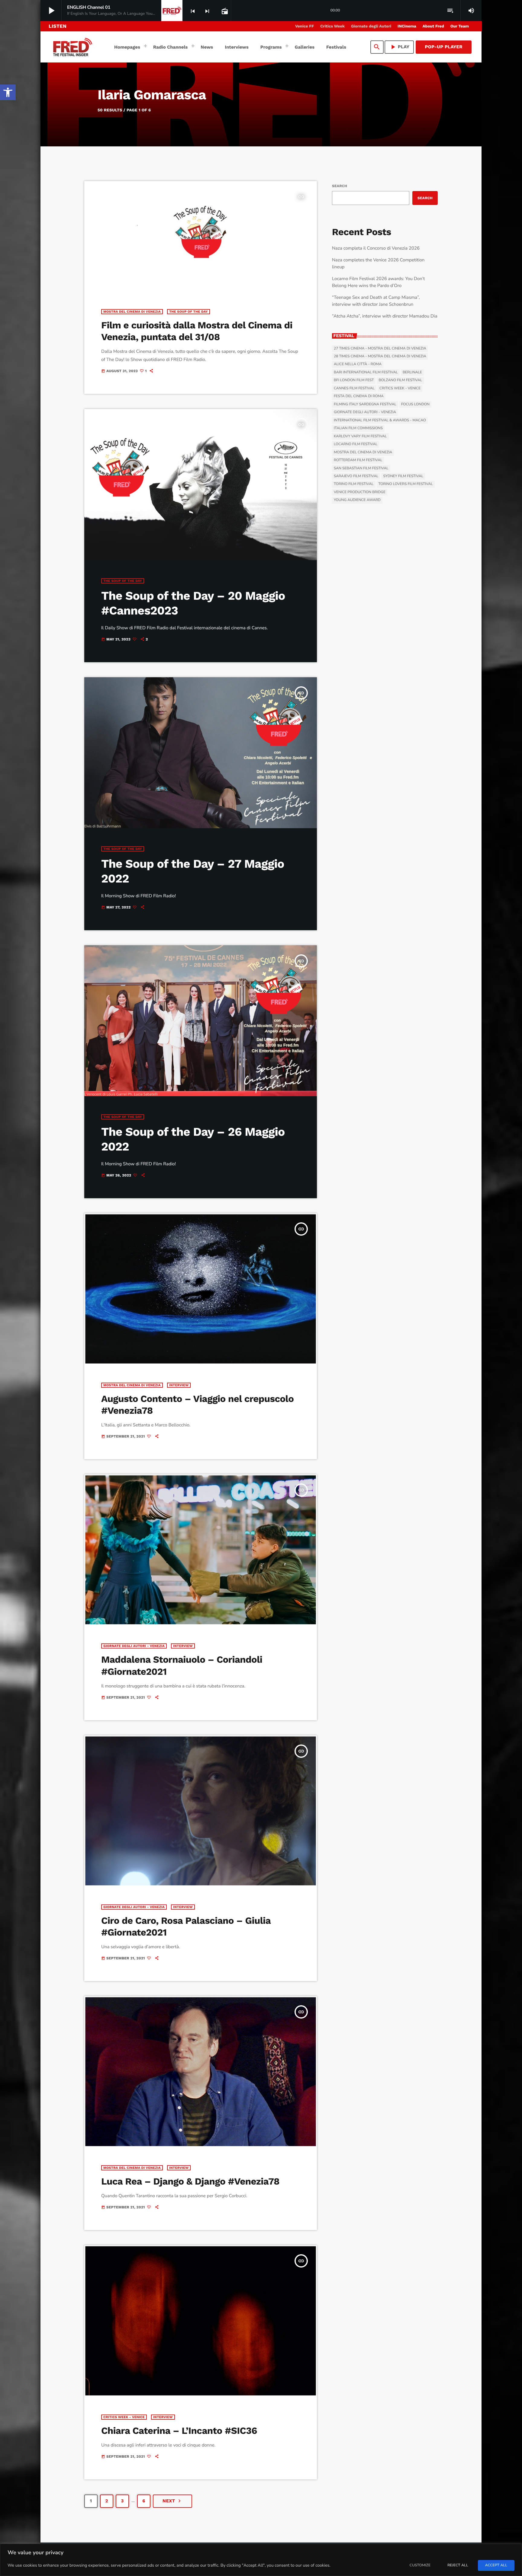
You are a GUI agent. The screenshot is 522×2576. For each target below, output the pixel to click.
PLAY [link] (399, 47)
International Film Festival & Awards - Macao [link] (380, 420)
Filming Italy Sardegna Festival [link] (365, 404)
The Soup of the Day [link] (188, 312)
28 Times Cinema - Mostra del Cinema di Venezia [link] (380, 356)
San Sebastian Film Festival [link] (361, 468)
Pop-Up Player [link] (444, 47)
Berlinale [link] (412, 372)
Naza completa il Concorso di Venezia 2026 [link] (376, 248)
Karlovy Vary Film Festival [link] (360, 436)
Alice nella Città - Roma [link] (358, 364)
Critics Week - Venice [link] (124, 2417)
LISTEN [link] (58, 26)
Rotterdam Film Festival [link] (358, 460)
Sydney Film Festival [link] (403, 476)
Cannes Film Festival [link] (354, 388)
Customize (420, 2565)
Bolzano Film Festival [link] (400, 380)
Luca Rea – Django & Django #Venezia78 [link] (190, 2181)
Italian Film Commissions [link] (358, 428)
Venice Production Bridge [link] (360, 492)
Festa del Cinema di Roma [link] (359, 396)
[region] (261, 2560)
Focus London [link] (415, 404)
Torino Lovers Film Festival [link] (406, 484)
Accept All (496, 2565)
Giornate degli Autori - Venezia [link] (134, 1646)
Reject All (458, 2565)
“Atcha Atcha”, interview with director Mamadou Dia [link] (385, 316)
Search (340, 186)
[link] (8, 92)
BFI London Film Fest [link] (354, 380)
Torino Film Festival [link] (354, 484)
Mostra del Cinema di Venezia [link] (132, 312)
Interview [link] (179, 1385)
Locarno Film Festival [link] (356, 444)
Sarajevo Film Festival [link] (356, 476)
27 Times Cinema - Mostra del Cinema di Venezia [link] (380, 349)
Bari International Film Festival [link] (366, 372)
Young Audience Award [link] (357, 500)
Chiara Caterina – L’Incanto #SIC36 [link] (179, 2431)
